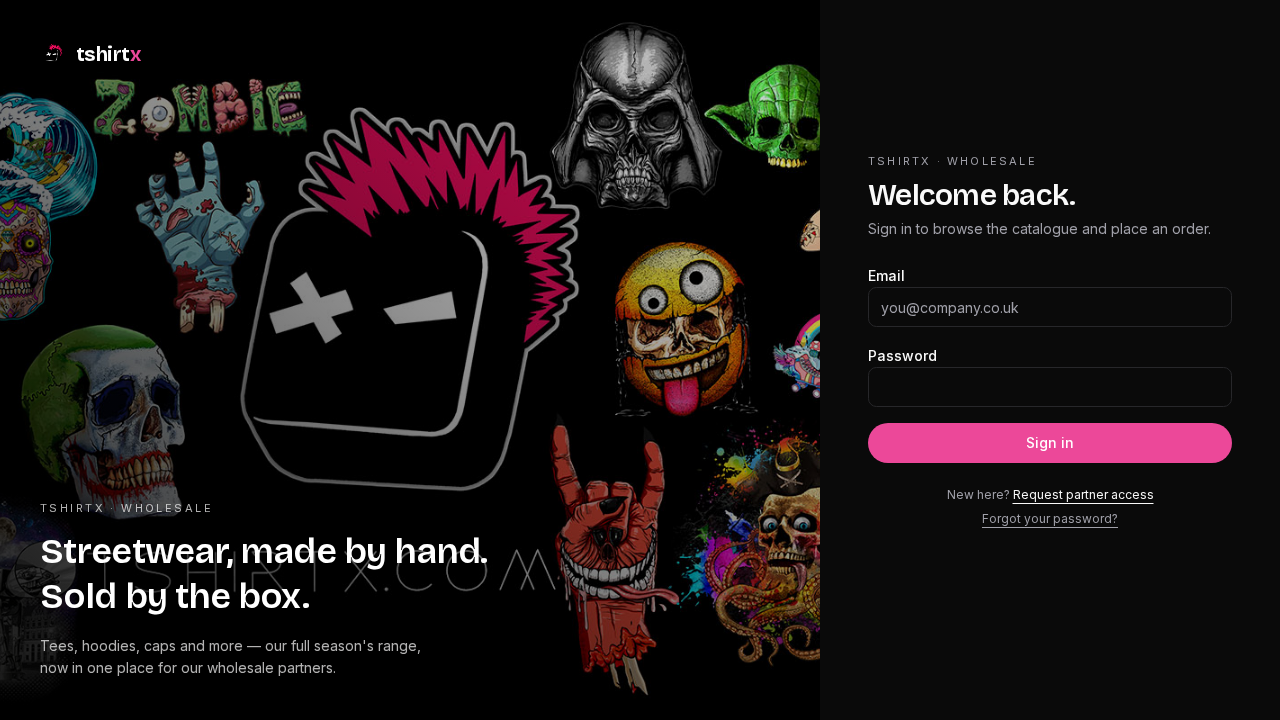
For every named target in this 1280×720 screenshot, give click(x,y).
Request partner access (1083, 494)
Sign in (1050, 442)
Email (886, 275)
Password (902, 355)
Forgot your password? (1050, 518)
